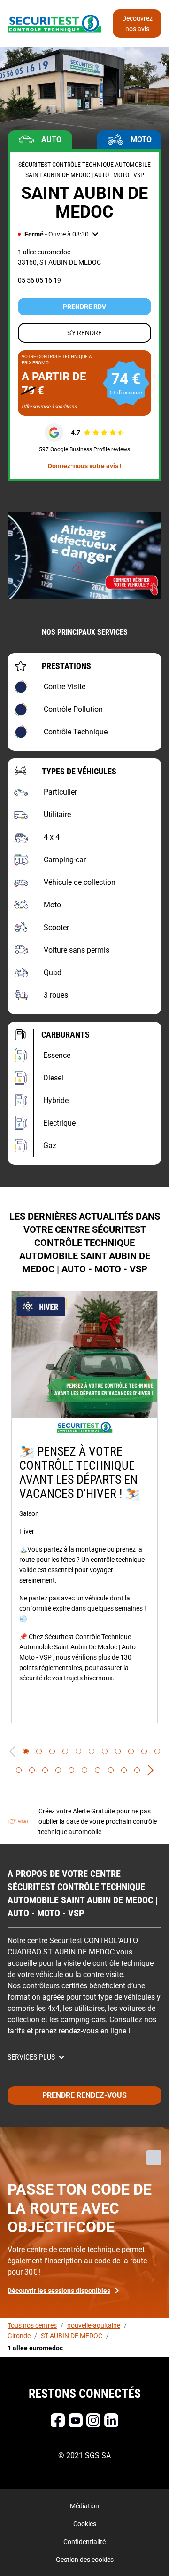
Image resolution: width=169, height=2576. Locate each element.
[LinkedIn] (111, 2420)
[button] (58, 234)
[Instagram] (93, 2420)
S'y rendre (84, 333)
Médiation (84, 2506)
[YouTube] (76, 2420)
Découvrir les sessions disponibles (59, 2291)
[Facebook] (58, 2420)
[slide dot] (26, 1751)
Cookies (85, 2524)
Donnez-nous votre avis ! (85, 466)
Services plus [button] (31, 2057)
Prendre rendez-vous (84, 2095)
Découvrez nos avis (137, 24)
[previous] (12, 1751)
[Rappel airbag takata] (84, 555)
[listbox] (84, 1507)
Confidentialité (84, 2542)
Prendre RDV (84, 307)
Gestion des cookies (85, 2560)
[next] (150, 1770)
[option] (84, 1507)
